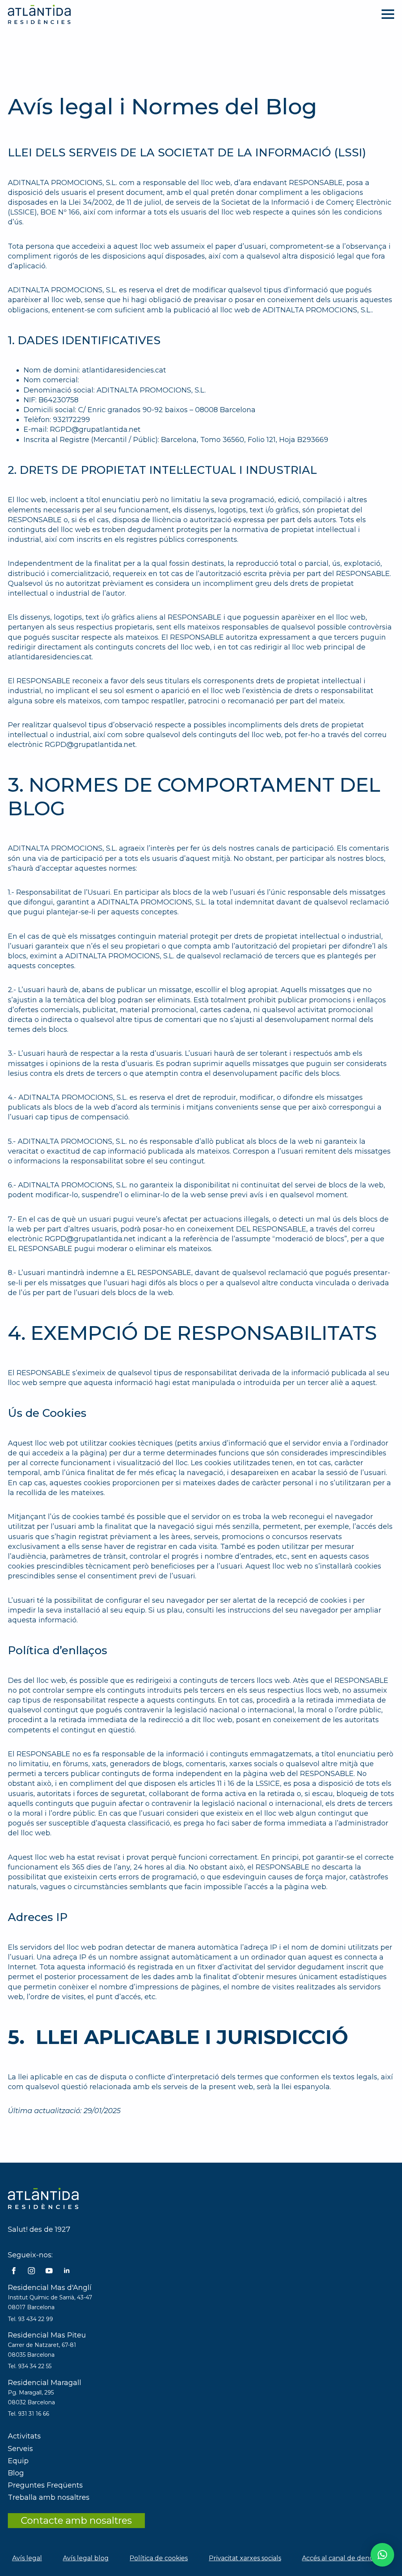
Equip (18, 2461)
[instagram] (31, 2271)
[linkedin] (67, 2271)
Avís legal (27, 2558)
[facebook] (14, 2271)
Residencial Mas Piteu (47, 2335)
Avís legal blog (86, 2558)
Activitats (24, 2436)
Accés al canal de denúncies (346, 2558)
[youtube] (49, 2271)
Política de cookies (159, 2558)
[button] (382, 2555)
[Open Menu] (388, 14)
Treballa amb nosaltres (49, 2497)
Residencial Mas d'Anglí (50, 2288)
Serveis (20, 2449)
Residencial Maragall (45, 2383)
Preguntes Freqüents (45, 2485)
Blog (16, 2473)
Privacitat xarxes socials (245, 2558)
